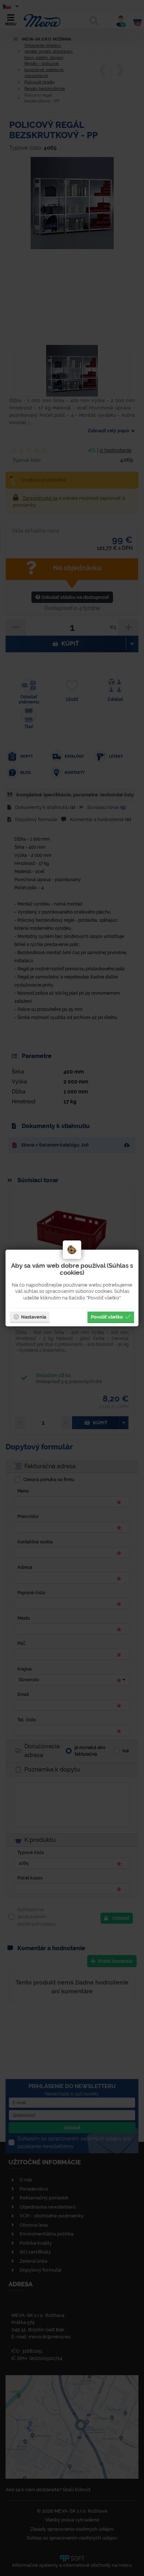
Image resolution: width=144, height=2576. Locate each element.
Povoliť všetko (107, 1317)
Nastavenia (34, 1317)
